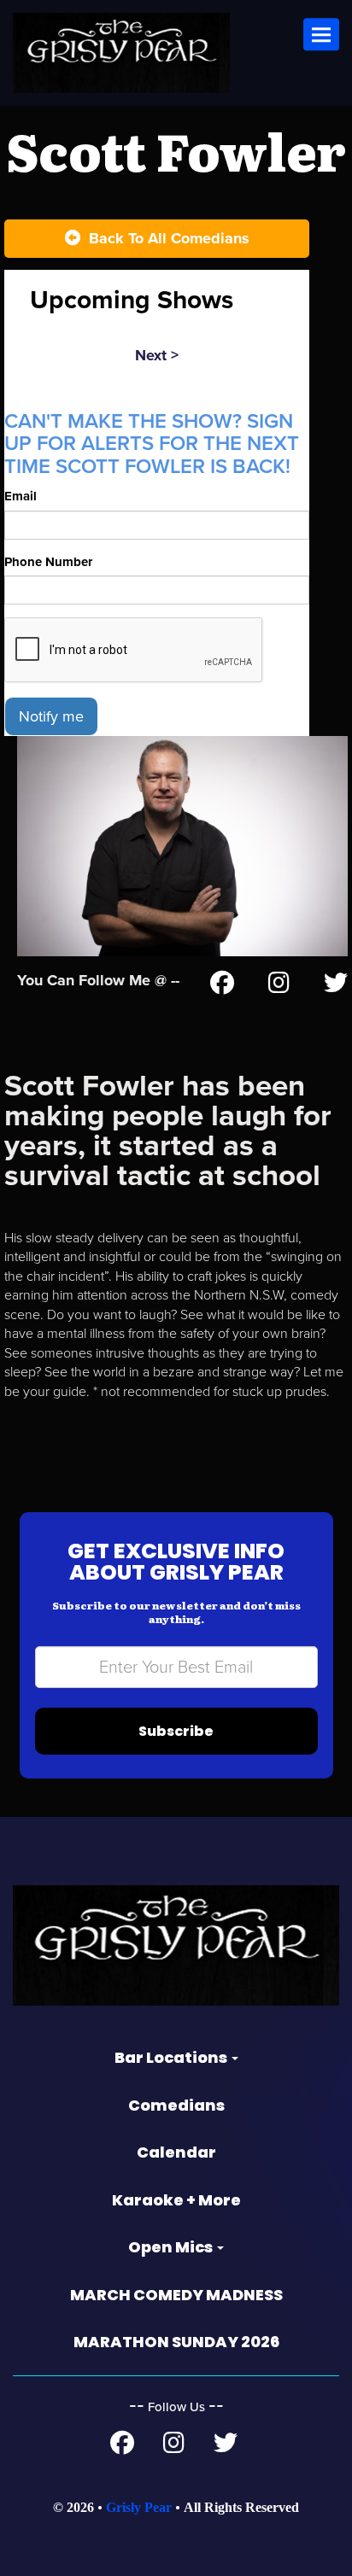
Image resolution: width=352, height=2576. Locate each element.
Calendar (176, 2152)
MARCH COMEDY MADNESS (176, 2295)
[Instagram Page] (279, 986)
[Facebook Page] (222, 986)
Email (21, 496)
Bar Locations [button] (172, 2057)
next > (157, 355)
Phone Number (48, 562)
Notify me (51, 716)
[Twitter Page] (336, 986)
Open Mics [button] (172, 2247)
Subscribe (176, 1731)
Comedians (176, 2105)
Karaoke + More (176, 2200)
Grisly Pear (139, 2507)
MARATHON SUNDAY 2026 (176, 2342)
